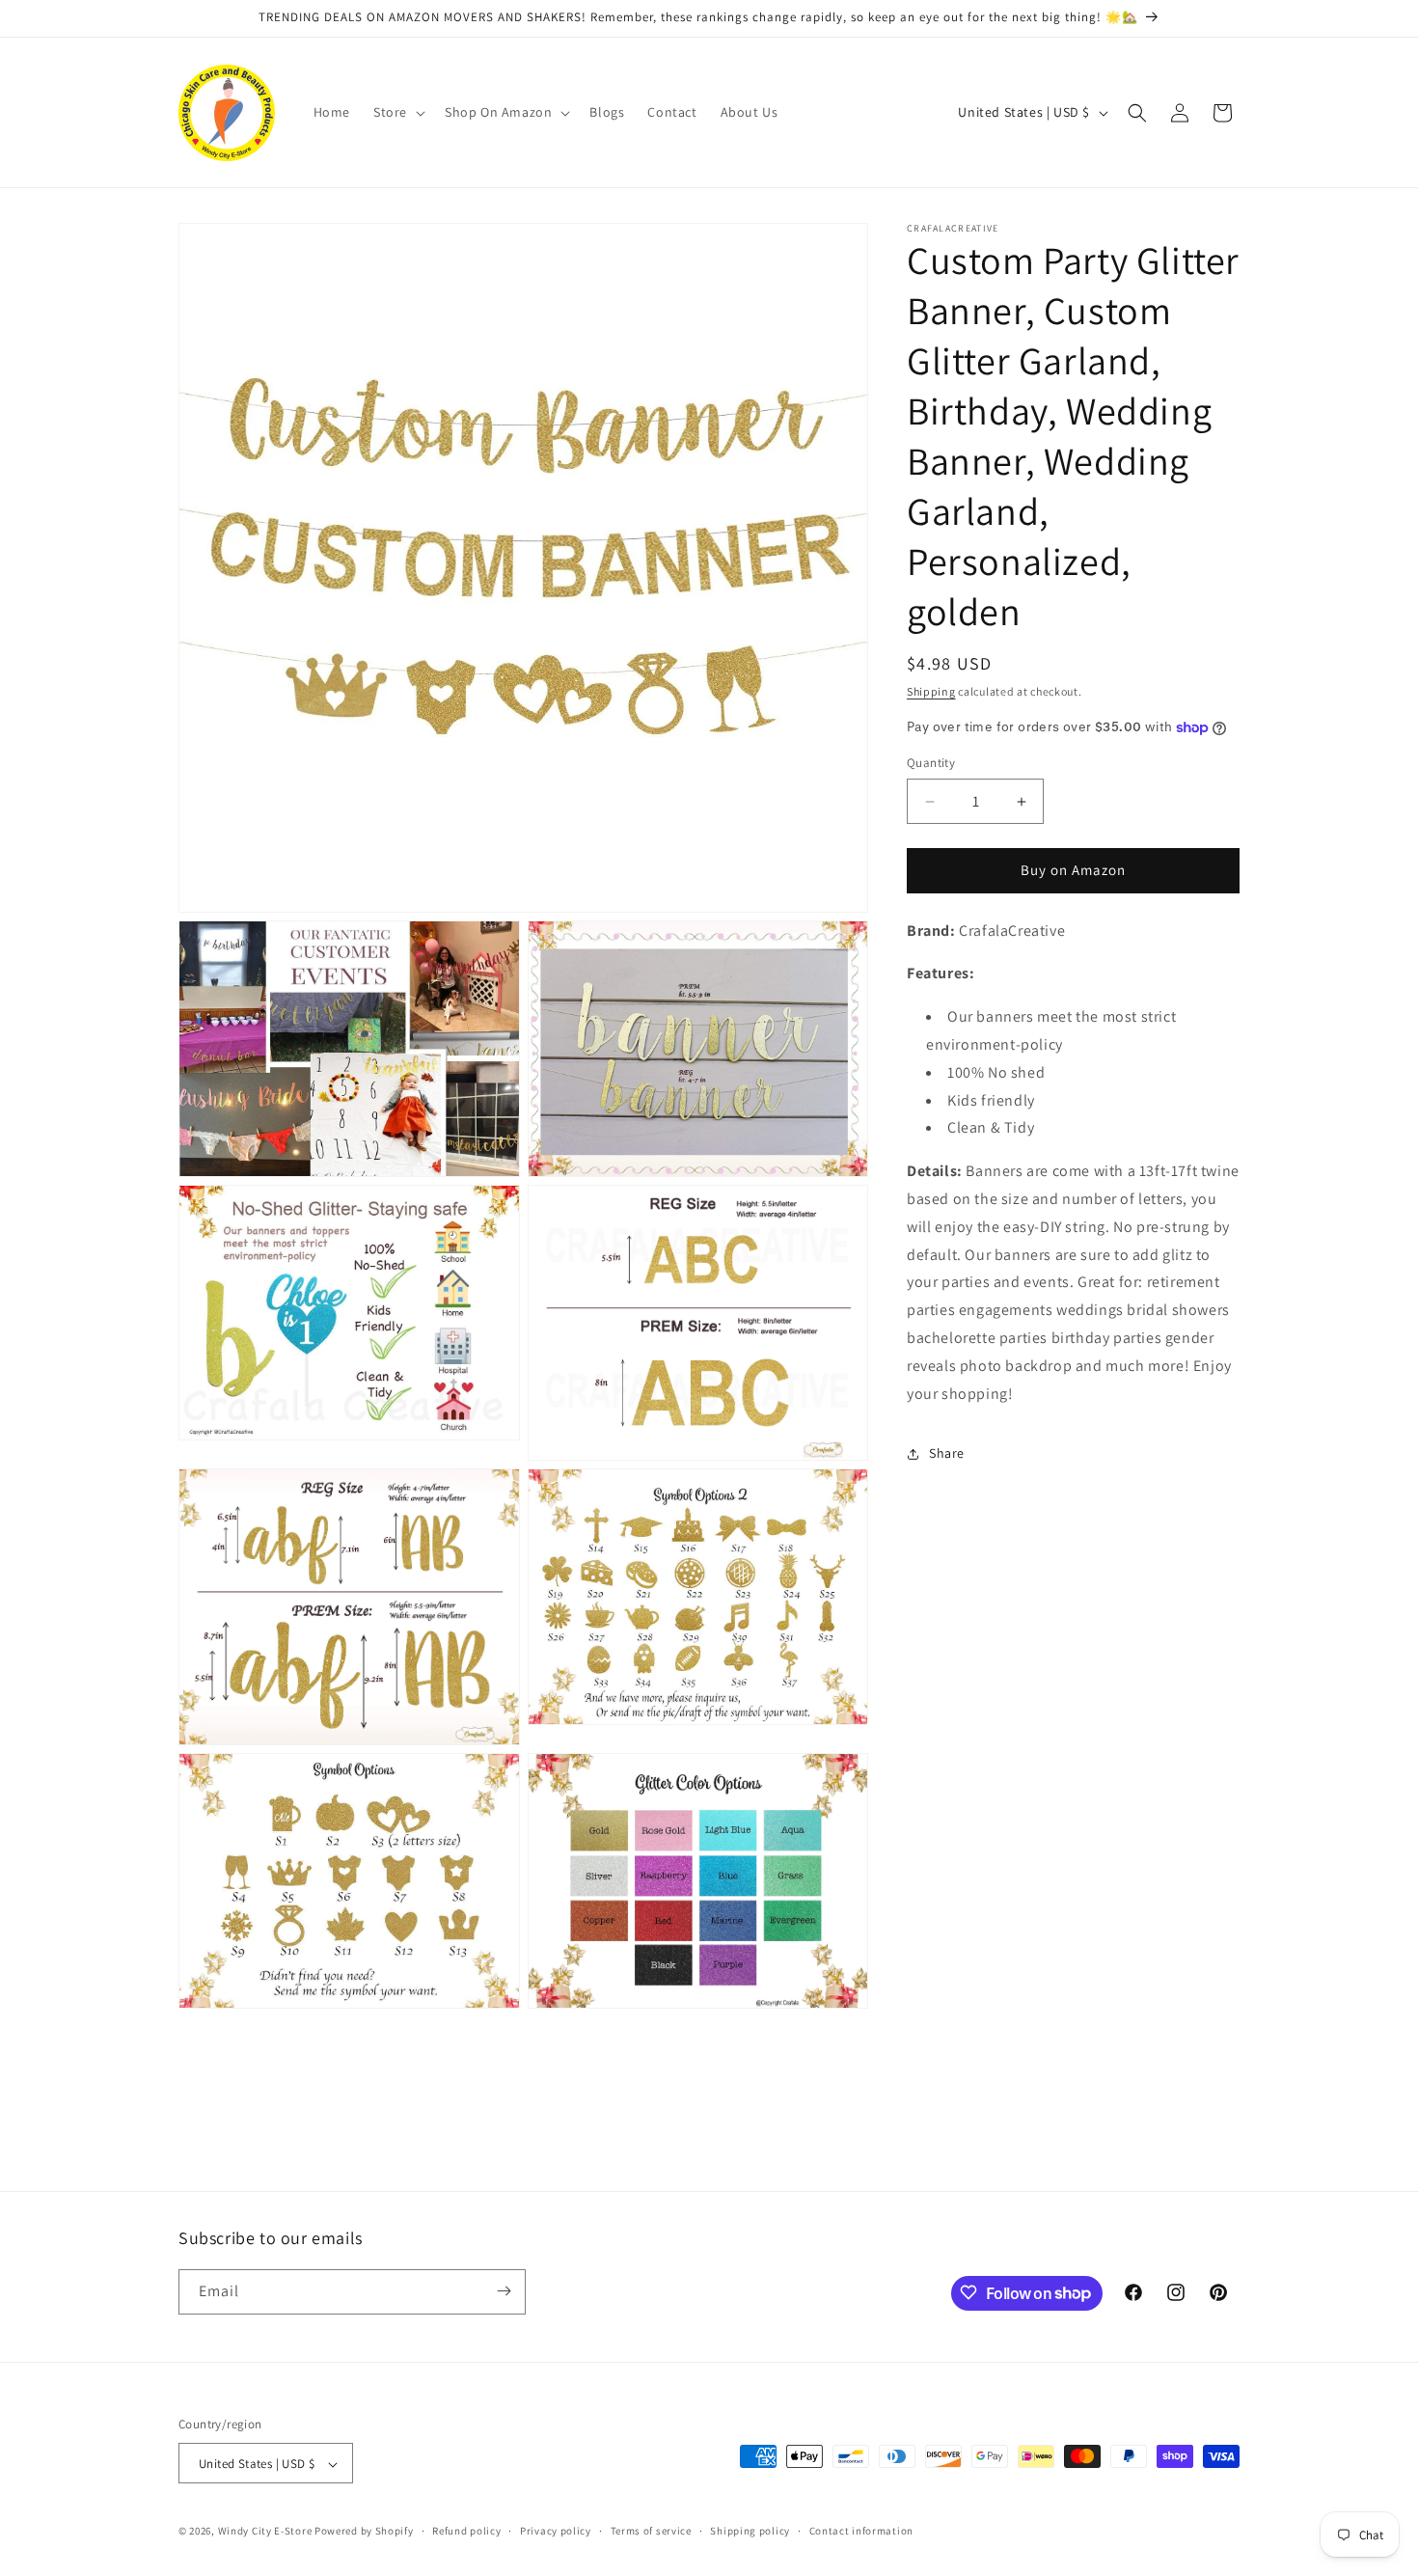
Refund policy (466, 2531)
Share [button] (947, 1453)
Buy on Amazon (1073, 871)
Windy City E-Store (265, 2532)
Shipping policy (750, 2531)
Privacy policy (556, 2531)
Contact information (861, 2531)
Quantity (931, 764)
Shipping (931, 691)
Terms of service (651, 2531)
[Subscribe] (504, 2291)
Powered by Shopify (364, 2532)
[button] (397, 112)
